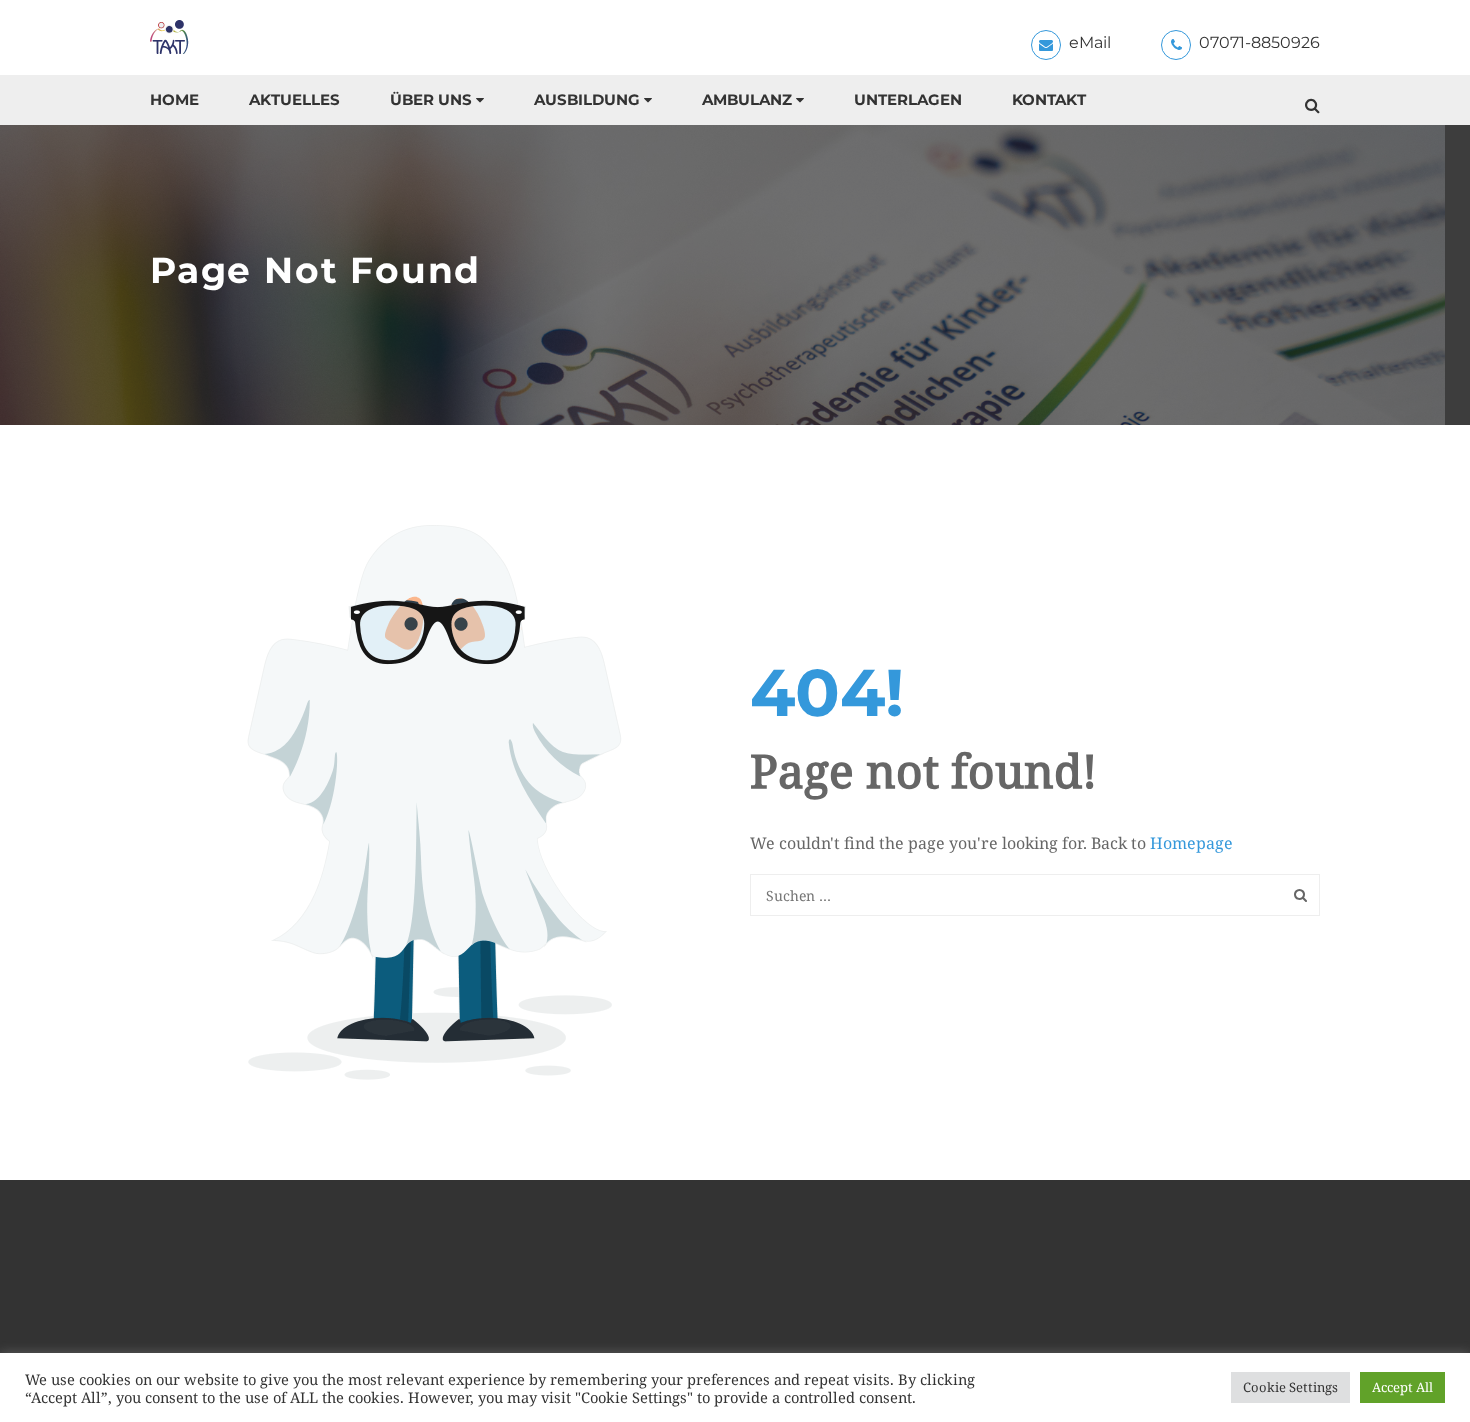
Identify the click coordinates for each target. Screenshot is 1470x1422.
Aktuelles (294, 99)
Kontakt (1049, 99)
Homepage (1191, 843)
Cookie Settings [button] (1290, 1387)
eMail (1090, 42)
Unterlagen (908, 99)
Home (174, 99)
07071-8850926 (1259, 42)
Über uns (431, 99)
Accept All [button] (1402, 1387)
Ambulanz (747, 99)
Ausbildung (587, 99)
